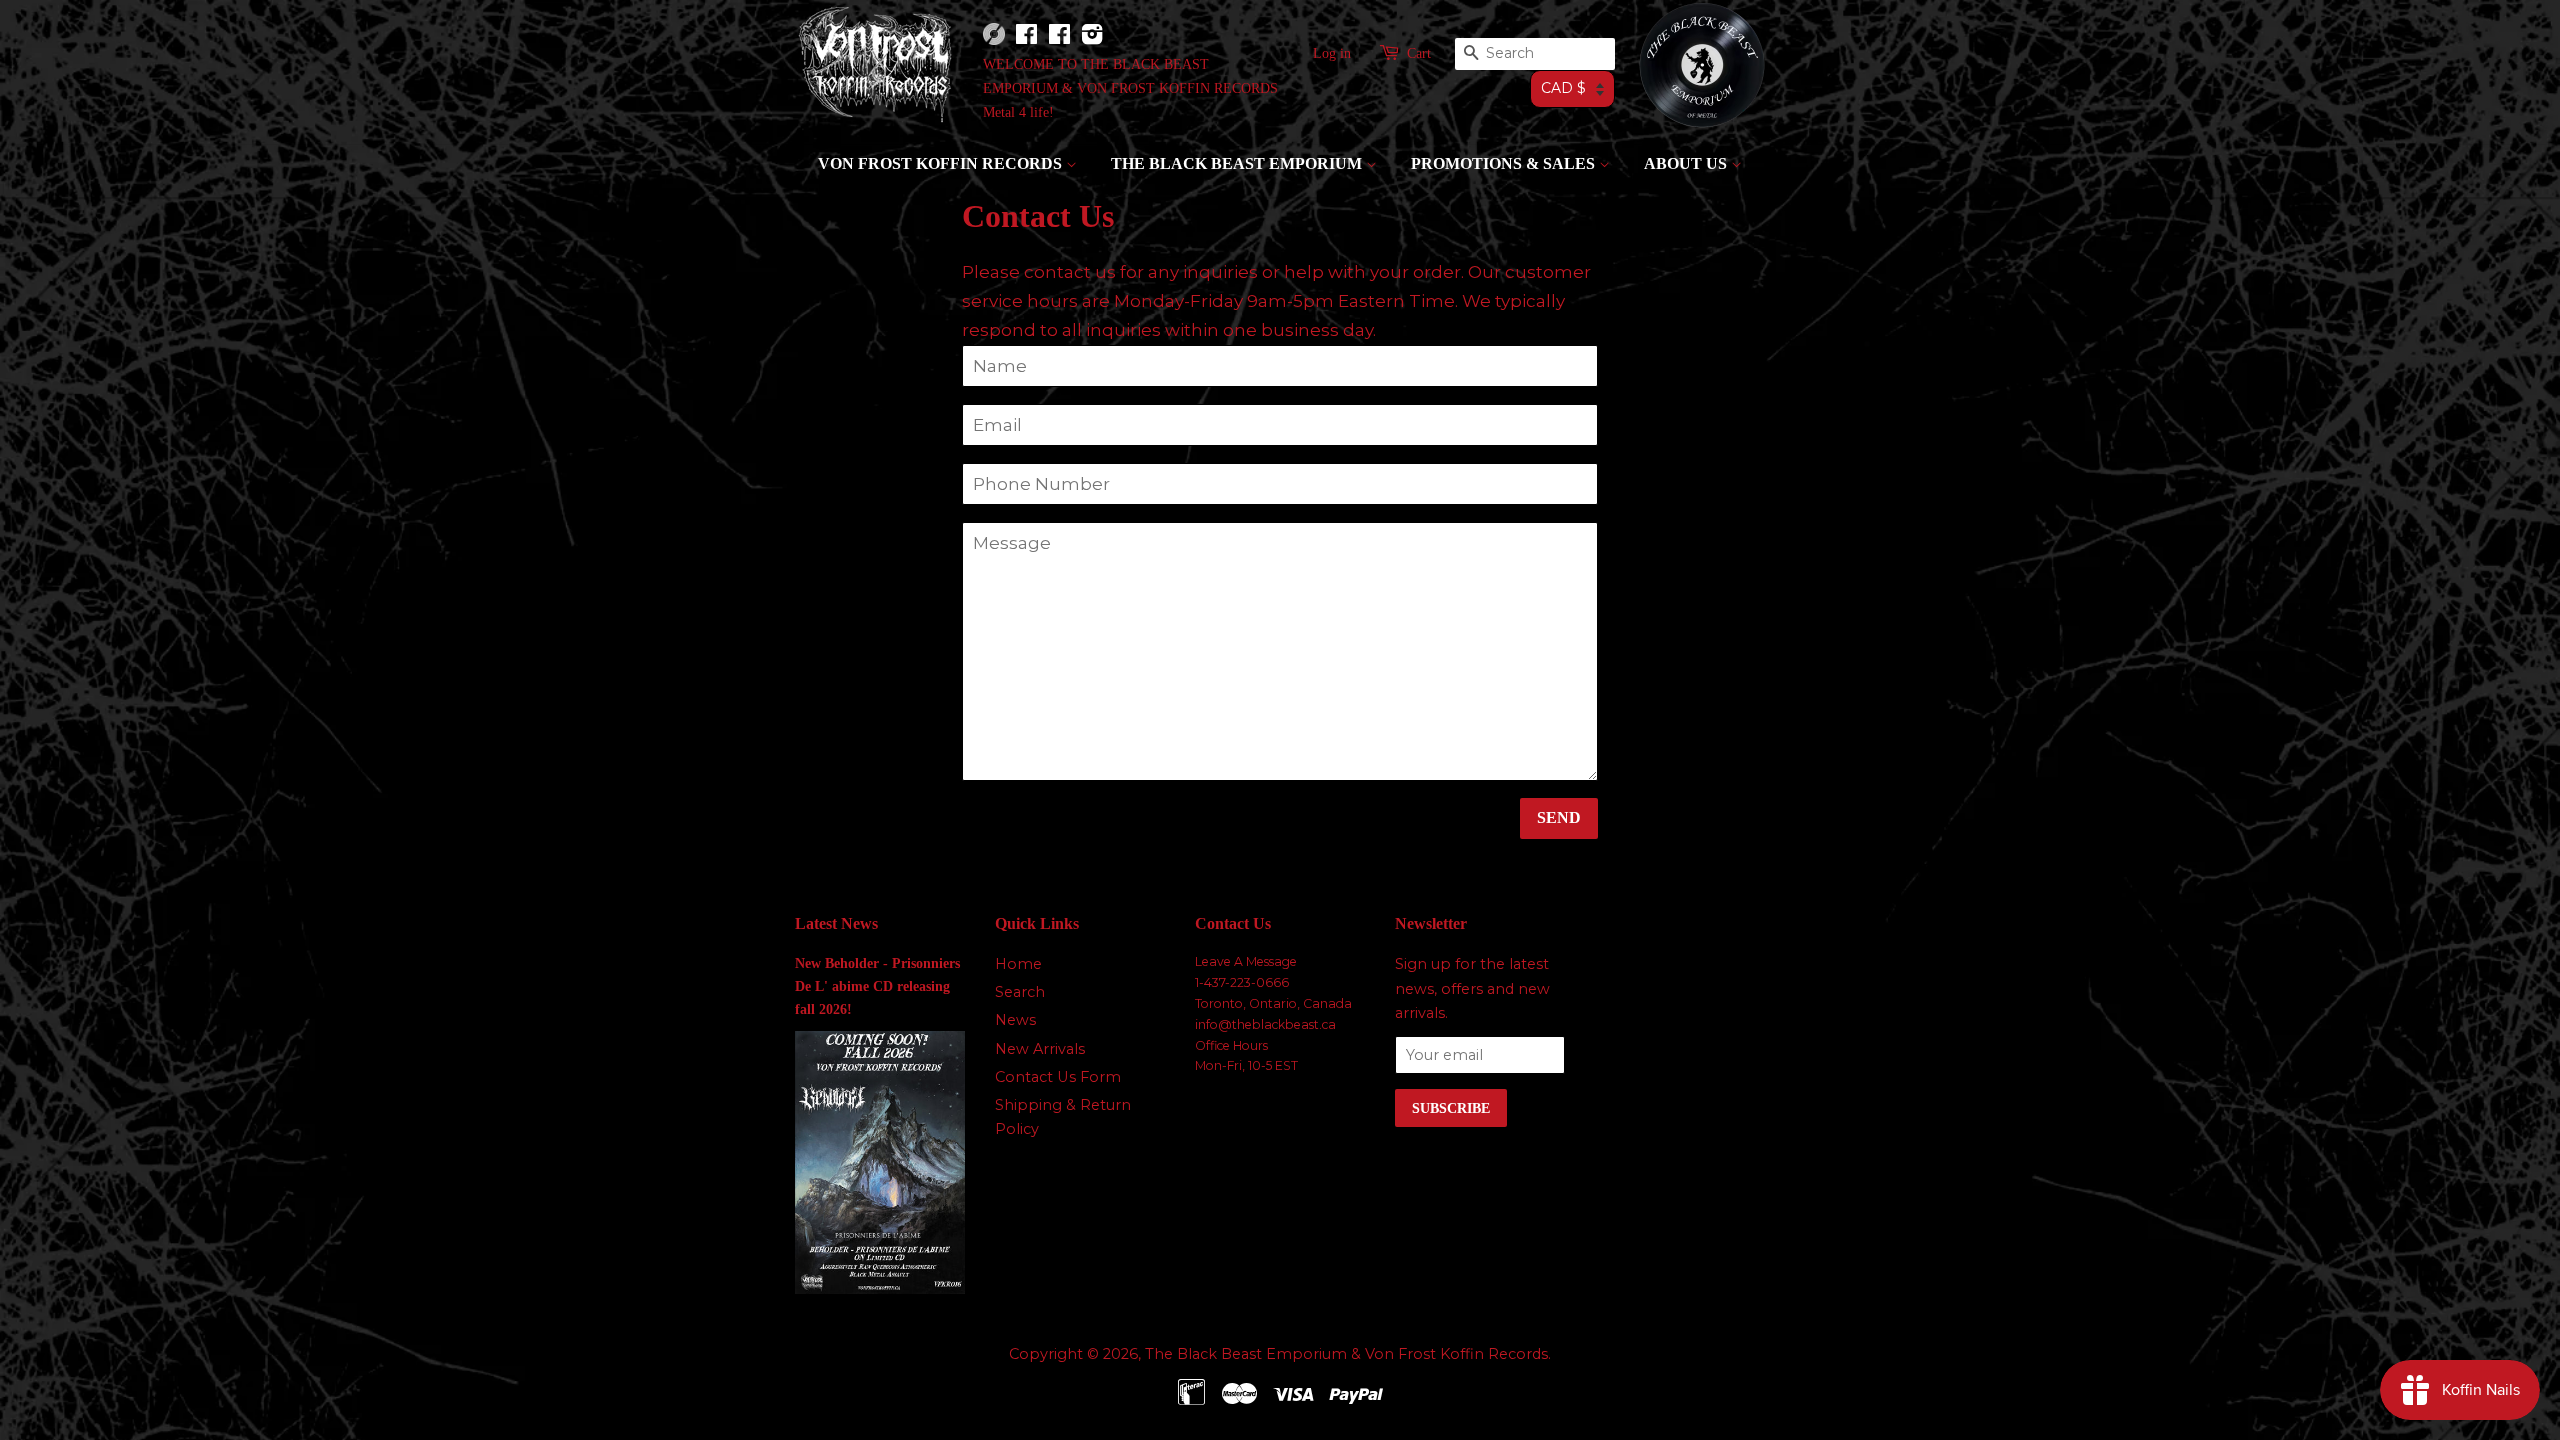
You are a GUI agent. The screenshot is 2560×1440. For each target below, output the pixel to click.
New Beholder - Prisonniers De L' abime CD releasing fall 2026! (877, 986)
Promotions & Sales (1505, 163)
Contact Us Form (1058, 1077)
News (1015, 1020)
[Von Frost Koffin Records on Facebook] (1026, 38)
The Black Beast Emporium (1238, 163)
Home (1018, 964)
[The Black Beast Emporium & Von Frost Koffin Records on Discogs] (994, 40)
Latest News (836, 923)
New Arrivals (1040, 1049)
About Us (1687, 163)
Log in (1332, 53)
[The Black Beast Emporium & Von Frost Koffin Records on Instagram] (1092, 38)
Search (1020, 992)
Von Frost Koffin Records (942, 163)
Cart (1419, 53)
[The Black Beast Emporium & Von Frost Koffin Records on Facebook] (1059, 38)
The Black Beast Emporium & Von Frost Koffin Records (1346, 1354)
